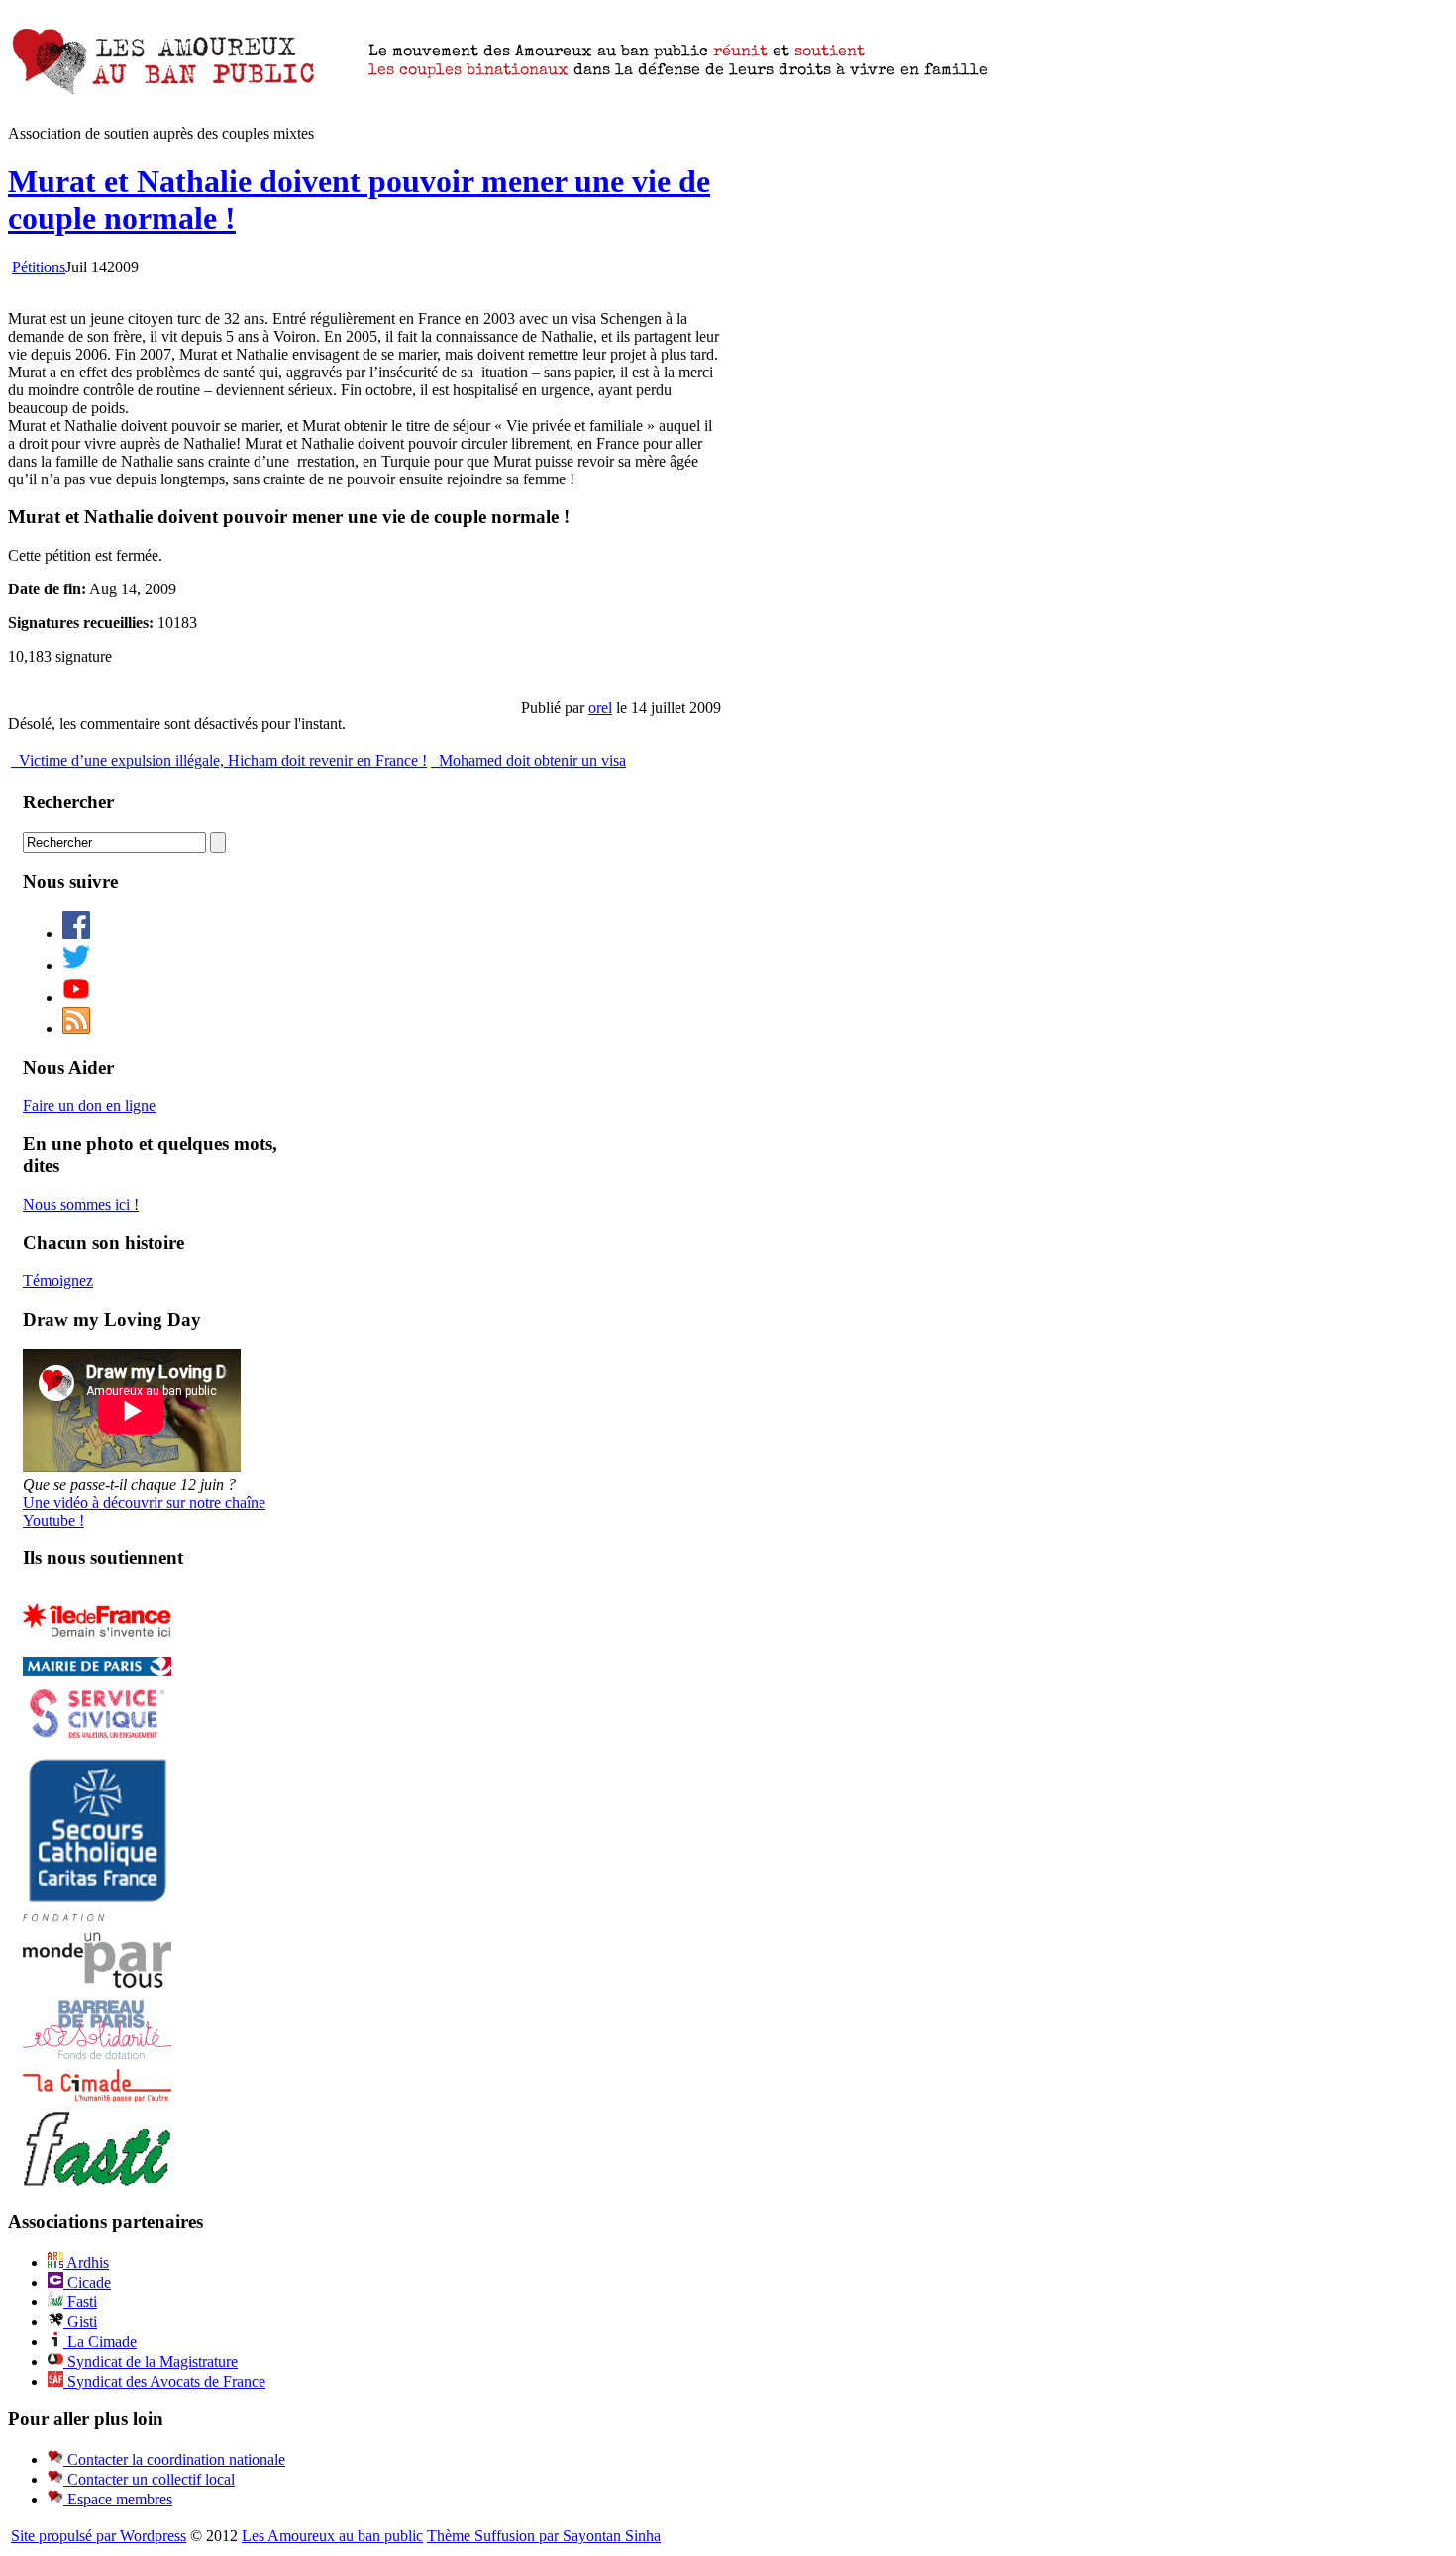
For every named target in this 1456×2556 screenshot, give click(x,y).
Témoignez (58, 1280)
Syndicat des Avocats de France (164, 2381)
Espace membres (118, 2499)
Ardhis (86, 2262)
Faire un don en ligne (89, 1105)
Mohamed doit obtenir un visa (530, 760)
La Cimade (100, 2342)
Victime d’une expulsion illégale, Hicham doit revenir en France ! (221, 760)
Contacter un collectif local (149, 2479)
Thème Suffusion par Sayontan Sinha (544, 2536)
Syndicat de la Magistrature (151, 2361)
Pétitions (39, 267)
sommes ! (81, 1204)
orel (600, 708)
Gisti (80, 2322)
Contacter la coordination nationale (174, 2459)
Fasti (80, 2302)
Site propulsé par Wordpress (99, 2536)
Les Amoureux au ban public (332, 2536)
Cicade (87, 2282)
